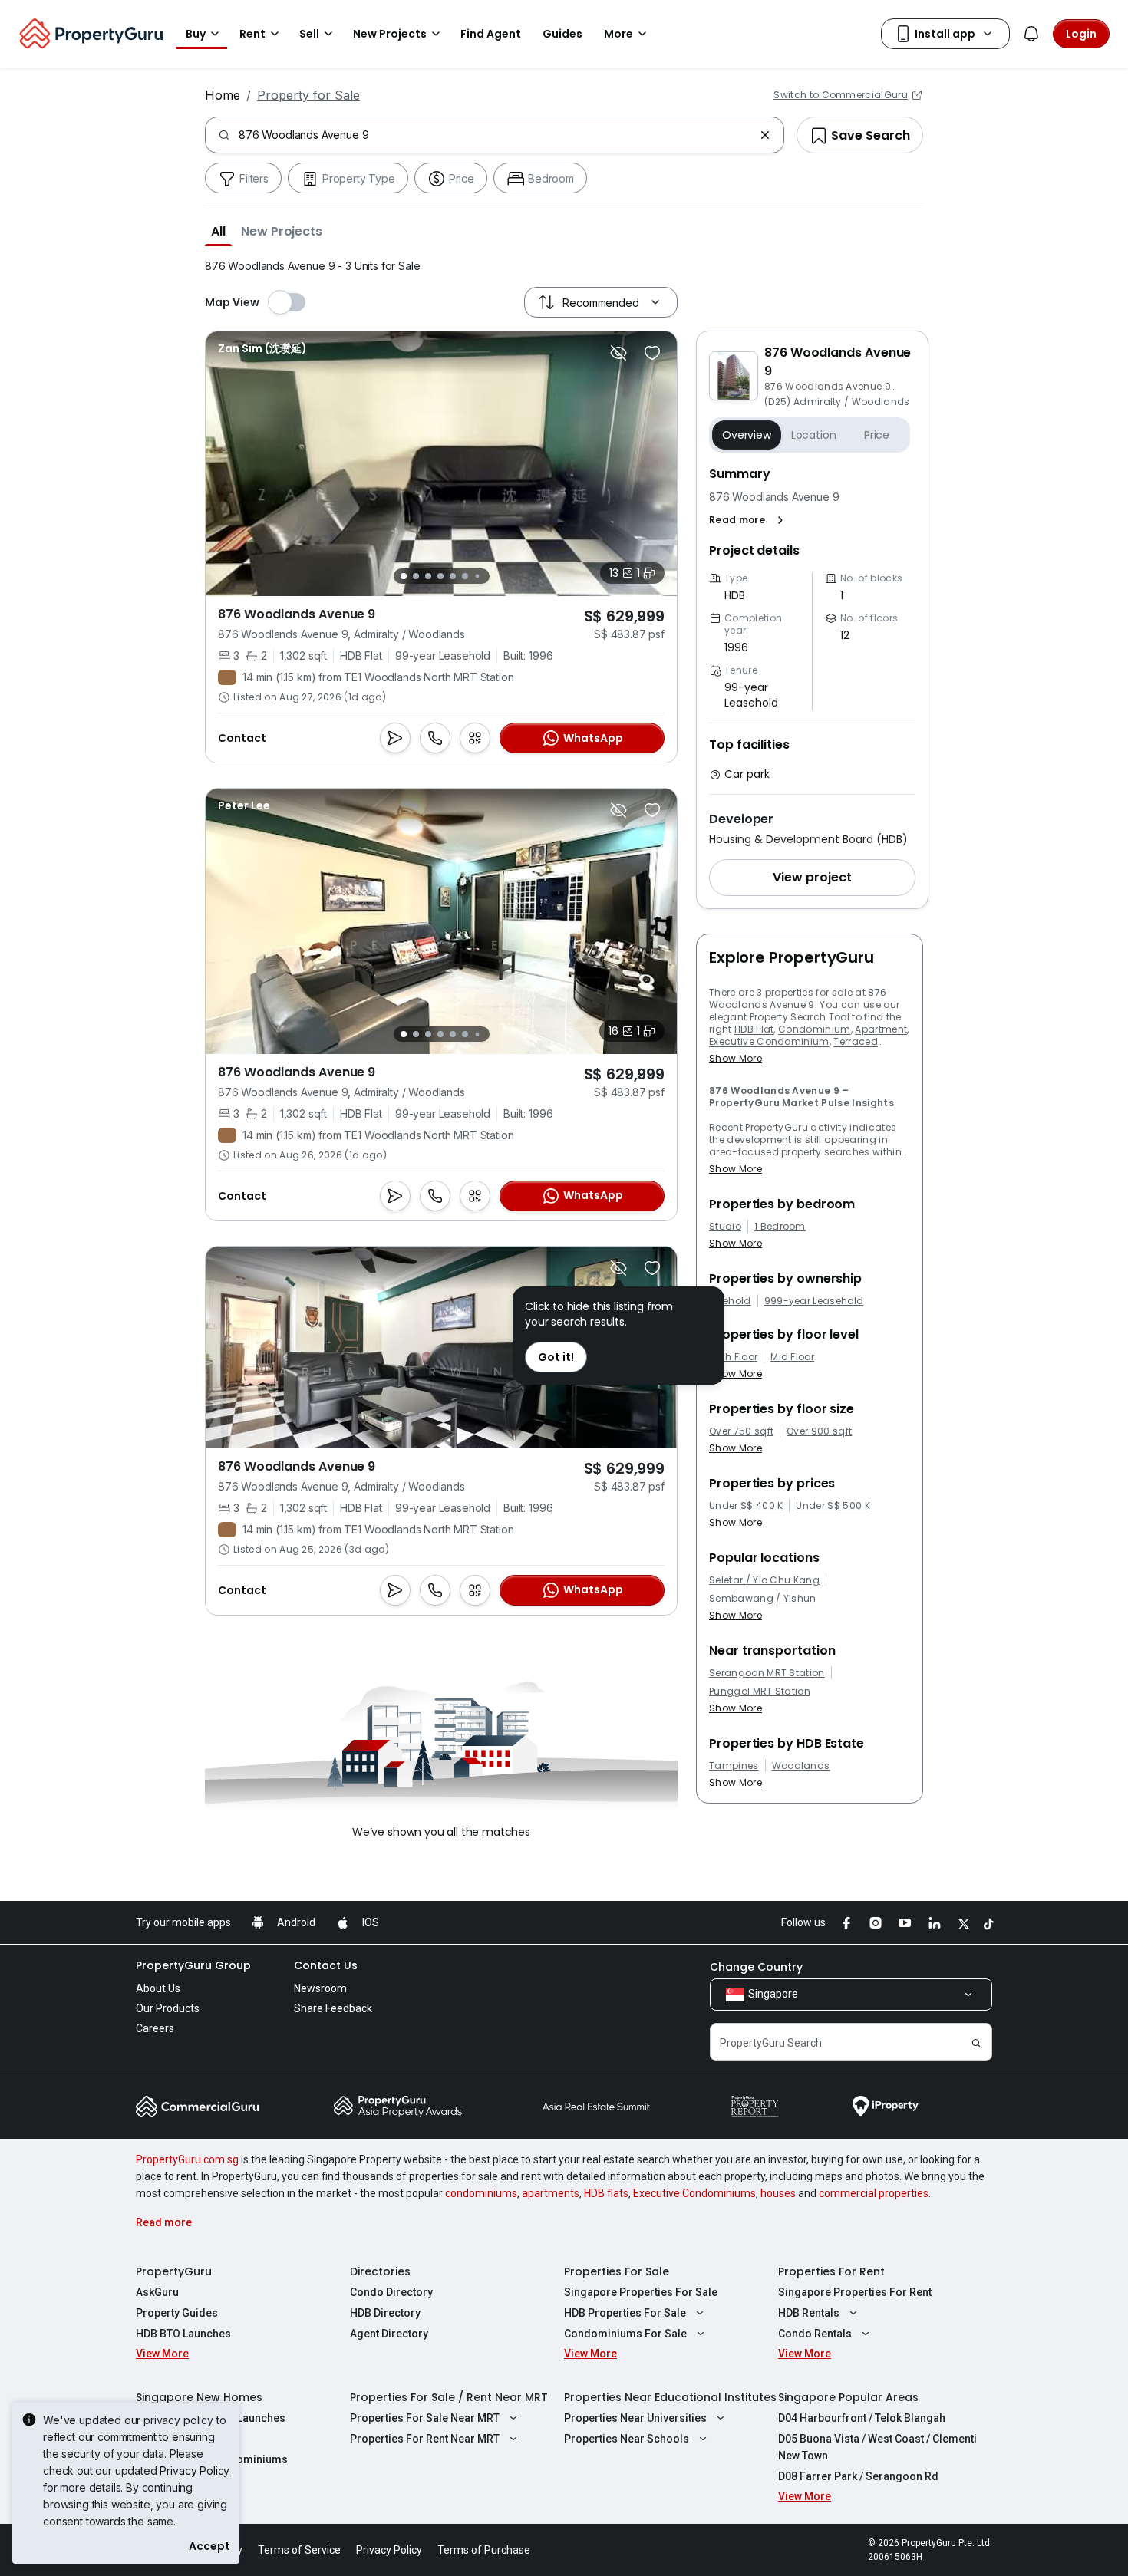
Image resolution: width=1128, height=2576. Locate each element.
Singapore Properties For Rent (855, 2292)
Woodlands (801, 1766)
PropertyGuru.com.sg (187, 2159)
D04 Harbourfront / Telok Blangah (862, 2418)
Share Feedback (333, 2008)
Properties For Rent (831, 2271)
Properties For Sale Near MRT (425, 2418)
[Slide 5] (453, 576)
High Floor (733, 1357)
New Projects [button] (390, 34)
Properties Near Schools (627, 2439)
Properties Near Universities (635, 2418)
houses (778, 2193)
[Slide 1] (404, 576)
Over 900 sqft (819, 1431)
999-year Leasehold (814, 1301)
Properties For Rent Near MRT (425, 2439)
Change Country (756, 1967)
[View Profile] (262, 348)
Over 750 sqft (741, 1431)
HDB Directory (385, 2313)
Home (223, 95)
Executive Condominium (769, 1041)
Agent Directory (389, 2334)
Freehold (730, 1301)
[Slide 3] (428, 576)
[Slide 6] (465, 576)
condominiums (481, 2193)
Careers (155, 2028)
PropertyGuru (174, 2271)
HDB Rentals (809, 2313)
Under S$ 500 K (833, 1506)
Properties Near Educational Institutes (670, 2397)
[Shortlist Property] (652, 353)
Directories (380, 2271)
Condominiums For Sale (625, 2334)
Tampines (734, 1766)
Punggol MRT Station (760, 1692)
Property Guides (177, 2313)
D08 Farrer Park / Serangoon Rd (858, 2476)
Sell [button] (309, 34)
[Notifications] (1031, 34)
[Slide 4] (440, 576)
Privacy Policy (195, 2471)
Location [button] (814, 435)
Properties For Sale (617, 2271)
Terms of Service (299, 2550)
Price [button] (877, 435)
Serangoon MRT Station (767, 1673)
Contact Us (326, 1965)
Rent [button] (252, 34)
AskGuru (157, 2292)
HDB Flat (754, 1029)
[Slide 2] (416, 576)
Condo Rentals (815, 2334)
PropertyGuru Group (193, 1965)
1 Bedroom (780, 1227)
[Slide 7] (477, 576)
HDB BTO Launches (183, 2334)
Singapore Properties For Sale (641, 2292)
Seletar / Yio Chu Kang (764, 1580)
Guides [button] (562, 34)
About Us (158, 1988)
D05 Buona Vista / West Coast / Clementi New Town (877, 2447)
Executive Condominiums (694, 2193)
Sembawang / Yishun (763, 1599)
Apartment (881, 1029)
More (618, 34)
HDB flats (606, 2193)
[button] (218, 231)
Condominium (815, 1029)
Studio (725, 1227)
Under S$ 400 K (746, 1506)
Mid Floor (792, 1357)
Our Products (168, 2008)
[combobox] (496, 135)
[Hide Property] (618, 353)
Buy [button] (196, 34)
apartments (551, 2193)
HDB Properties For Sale (625, 2313)
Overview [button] (747, 435)
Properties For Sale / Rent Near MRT (449, 2397)
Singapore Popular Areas (848, 2397)
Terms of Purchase (484, 2550)
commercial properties (874, 2193)
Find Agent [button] (491, 34)
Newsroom (320, 1988)
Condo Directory (391, 2292)
